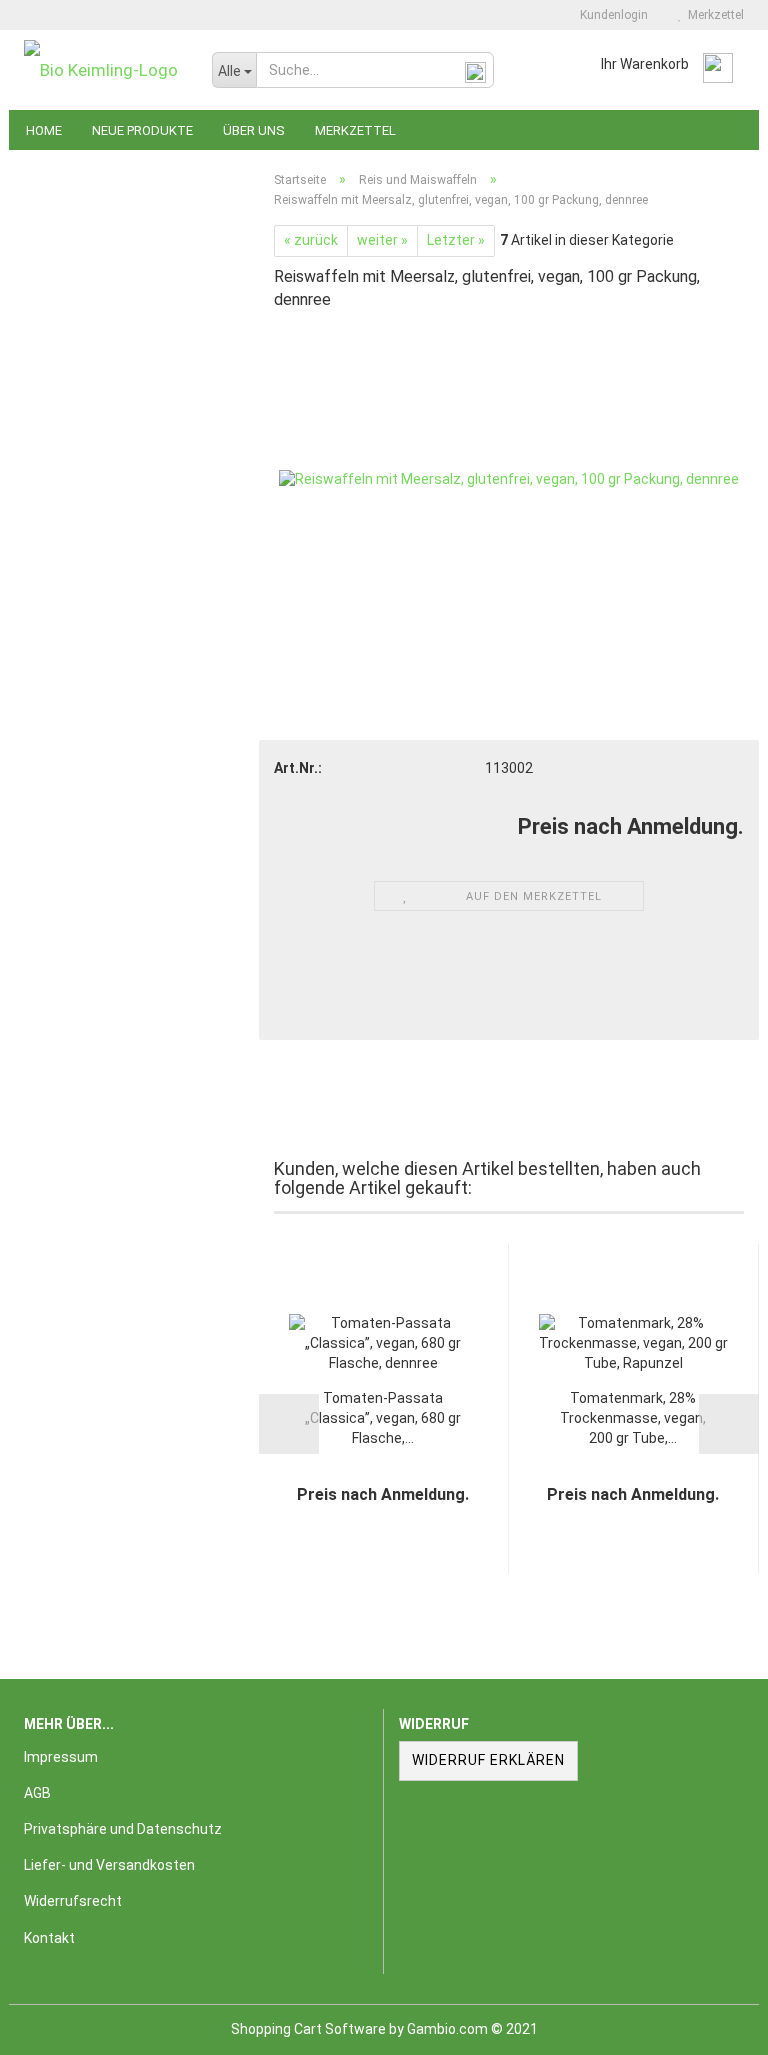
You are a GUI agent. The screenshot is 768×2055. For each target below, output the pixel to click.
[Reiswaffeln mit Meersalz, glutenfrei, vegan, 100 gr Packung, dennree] (509, 479)
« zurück (311, 240)
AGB (37, 1793)
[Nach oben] (713, 2025)
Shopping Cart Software (308, 2029)
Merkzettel (713, 15)
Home (44, 130)
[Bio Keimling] (103, 70)
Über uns (254, 130)
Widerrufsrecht (73, 1901)
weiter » (382, 240)
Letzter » (456, 240)
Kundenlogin (611, 15)
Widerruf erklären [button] (488, 1760)
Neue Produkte (142, 130)
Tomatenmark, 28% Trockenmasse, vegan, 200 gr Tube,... (633, 1418)
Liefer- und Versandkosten (109, 1865)
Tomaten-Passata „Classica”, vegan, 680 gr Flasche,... (383, 1418)
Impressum (61, 1757)
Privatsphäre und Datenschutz (123, 1829)
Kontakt (49, 1938)
